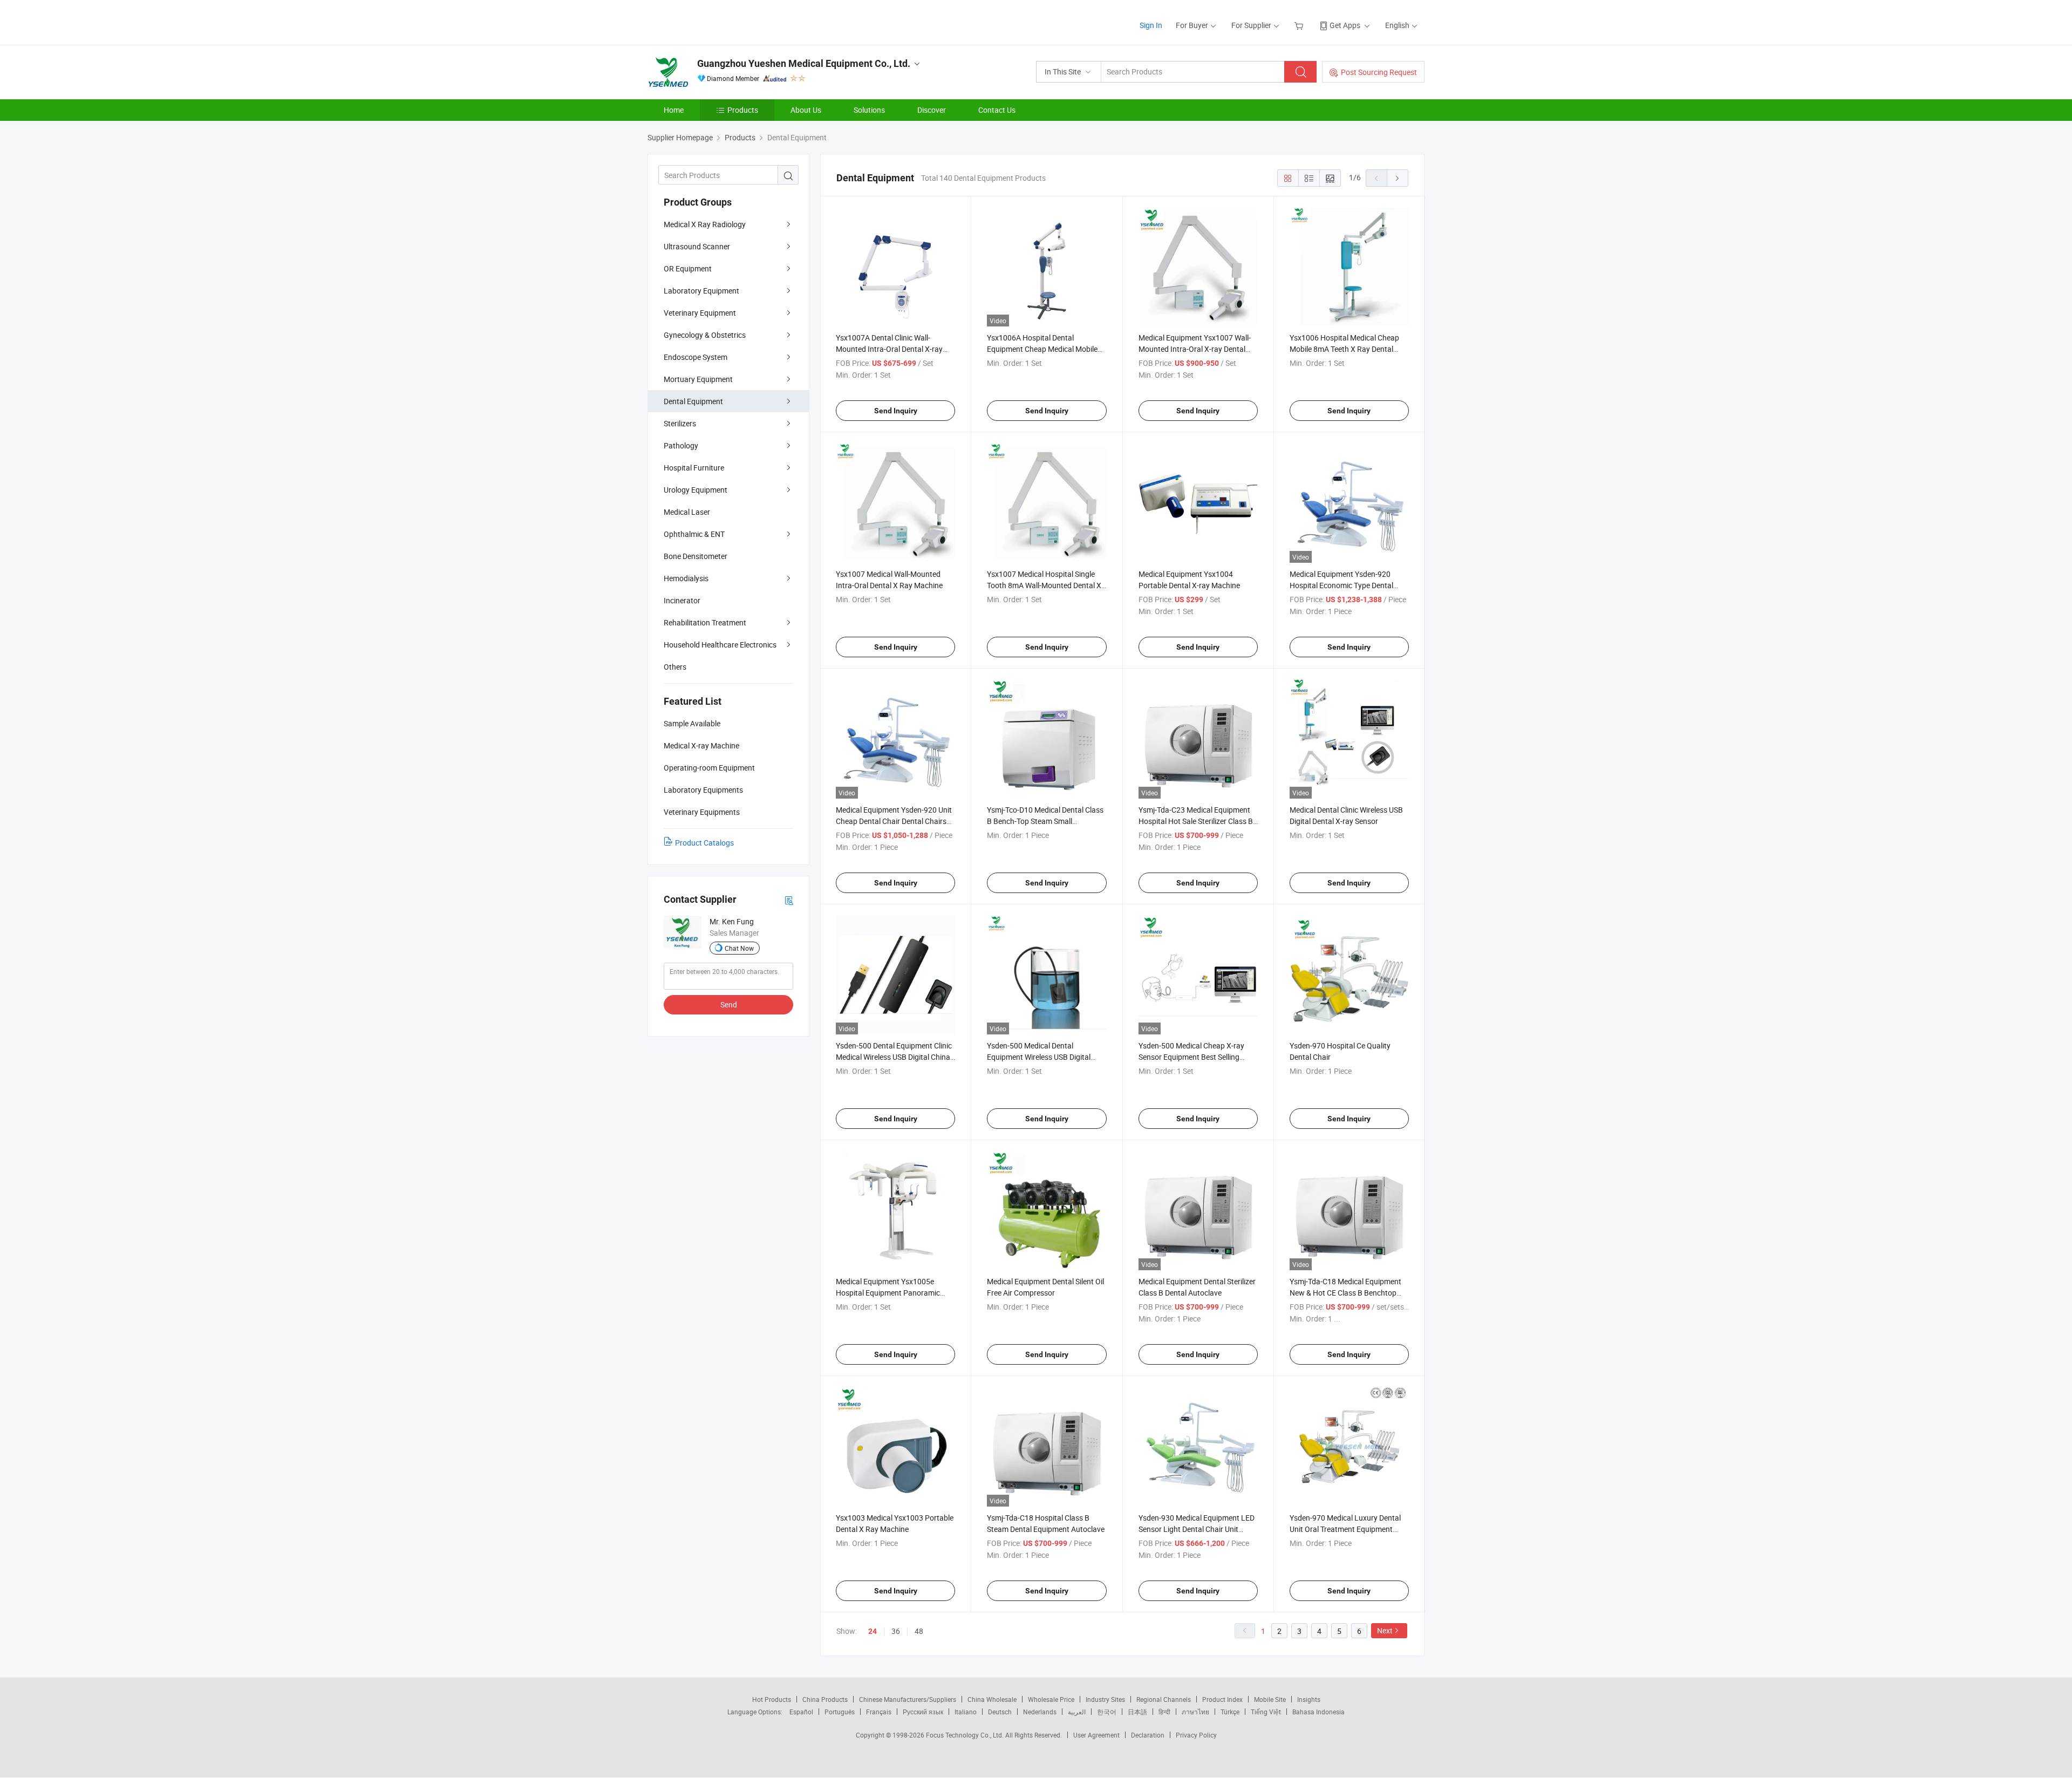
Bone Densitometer (696, 556)
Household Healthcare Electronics (720, 645)
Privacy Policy (1196, 1735)
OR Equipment (688, 268)
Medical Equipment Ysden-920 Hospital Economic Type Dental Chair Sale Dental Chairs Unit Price (1346, 585)
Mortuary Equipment (698, 379)
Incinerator (682, 600)
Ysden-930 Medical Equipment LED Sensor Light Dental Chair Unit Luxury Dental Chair (1197, 1529)
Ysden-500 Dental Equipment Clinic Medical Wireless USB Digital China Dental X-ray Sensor (894, 1057)
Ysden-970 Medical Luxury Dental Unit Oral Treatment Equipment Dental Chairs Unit (1345, 1529)
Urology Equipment (696, 490)
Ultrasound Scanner (697, 246)
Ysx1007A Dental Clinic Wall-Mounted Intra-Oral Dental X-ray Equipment (889, 349)
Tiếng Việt (1266, 1712)
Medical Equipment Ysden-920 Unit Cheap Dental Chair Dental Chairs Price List (894, 821)
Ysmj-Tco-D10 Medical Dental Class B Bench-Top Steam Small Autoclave (1045, 821)
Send (729, 1004)
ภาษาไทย (1195, 1712)
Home (674, 110)
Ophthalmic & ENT (694, 534)
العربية (1077, 1712)
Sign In (1151, 25)
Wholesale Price (1051, 1699)
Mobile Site (1270, 1699)
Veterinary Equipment (700, 313)
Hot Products (772, 1699)
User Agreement (1096, 1735)
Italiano (966, 1712)
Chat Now (739, 948)
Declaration (1148, 1735)
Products (743, 110)
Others (675, 667)
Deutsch (1000, 1712)
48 (919, 1631)
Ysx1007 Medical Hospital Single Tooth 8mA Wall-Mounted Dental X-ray (1045, 585)
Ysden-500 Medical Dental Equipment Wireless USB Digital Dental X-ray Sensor (1039, 1057)
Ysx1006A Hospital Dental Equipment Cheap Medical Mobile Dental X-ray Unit (1042, 349)
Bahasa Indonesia (1318, 1712)
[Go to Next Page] (1398, 178)
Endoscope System (696, 357)
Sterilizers (680, 423)
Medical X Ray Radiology (705, 224)
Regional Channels (1164, 1699)
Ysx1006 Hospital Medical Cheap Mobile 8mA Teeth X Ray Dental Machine (1344, 349)
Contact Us (997, 110)
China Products (825, 1699)
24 (873, 1631)
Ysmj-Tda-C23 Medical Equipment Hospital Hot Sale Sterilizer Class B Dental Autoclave (1196, 821)
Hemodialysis (686, 578)
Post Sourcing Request (1379, 72)
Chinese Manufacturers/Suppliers (908, 1699)
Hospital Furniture (694, 468)
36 (896, 1631)
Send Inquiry (896, 411)
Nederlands (1040, 1712)
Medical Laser (687, 512)
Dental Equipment (693, 401)
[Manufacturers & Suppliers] (717, 21)
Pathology (681, 445)
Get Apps (1345, 25)
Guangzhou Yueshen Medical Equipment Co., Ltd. (804, 63)
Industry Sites (1105, 1699)
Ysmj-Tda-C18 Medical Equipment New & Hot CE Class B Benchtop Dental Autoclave (1345, 1293)
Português (840, 1712)
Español (801, 1712)
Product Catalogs (704, 843)
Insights (1309, 1699)
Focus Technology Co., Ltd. (966, 1735)
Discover (932, 110)
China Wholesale (992, 1699)
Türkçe (1230, 1712)
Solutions (869, 110)
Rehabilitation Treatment (705, 622)
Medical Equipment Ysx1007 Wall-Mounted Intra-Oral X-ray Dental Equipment (1195, 349)
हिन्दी (1164, 1712)
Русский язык (923, 1712)
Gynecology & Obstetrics (705, 335)
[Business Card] (789, 900)
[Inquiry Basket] (1300, 25)
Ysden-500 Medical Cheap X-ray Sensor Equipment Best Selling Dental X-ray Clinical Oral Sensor (1192, 1057)
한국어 (1107, 1712)
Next (1385, 1630)
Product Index (1222, 1699)
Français (879, 1712)
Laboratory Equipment (701, 291)
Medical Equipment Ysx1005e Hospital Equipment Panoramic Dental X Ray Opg (888, 1293)
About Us (806, 110)
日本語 (1137, 1712)
